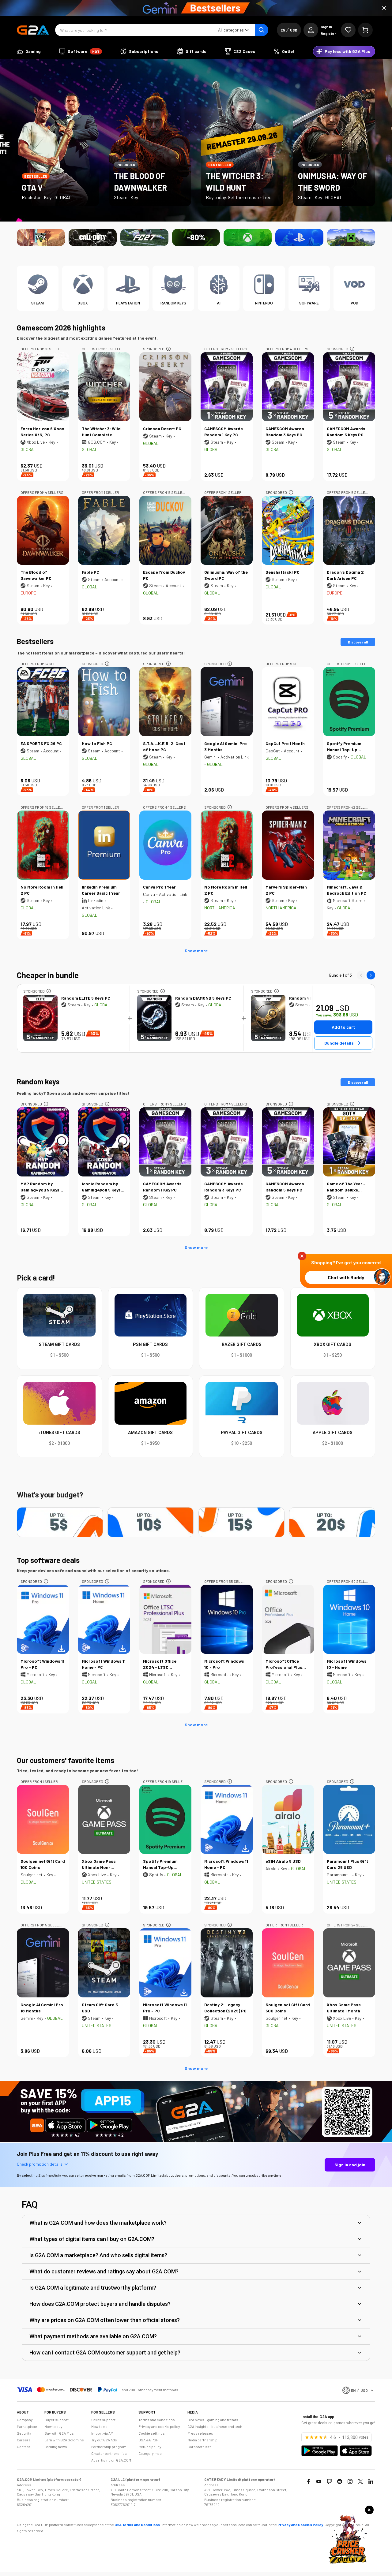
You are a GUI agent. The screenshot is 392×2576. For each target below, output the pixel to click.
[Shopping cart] (365, 30)
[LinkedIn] (371, 2481)
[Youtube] (319, 2481)
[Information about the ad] (168, 349)
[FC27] (144, 237)
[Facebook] (308, 2481)
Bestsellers (35, 641)
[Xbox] (248, 237)
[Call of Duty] (93, 237)
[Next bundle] (371, 975)
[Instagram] (350, 2481)
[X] (360, 2481)
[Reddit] (340, 2481)
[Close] (384, 8)
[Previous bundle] (361, 975)
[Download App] (196, 2141)
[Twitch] (329, 2481)
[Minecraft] (351, 237)
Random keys (38, 1081)
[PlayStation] (299, 237)
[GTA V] (41, 237)
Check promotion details (40, 2164)
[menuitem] (29, 51)
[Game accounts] (196, 237)
